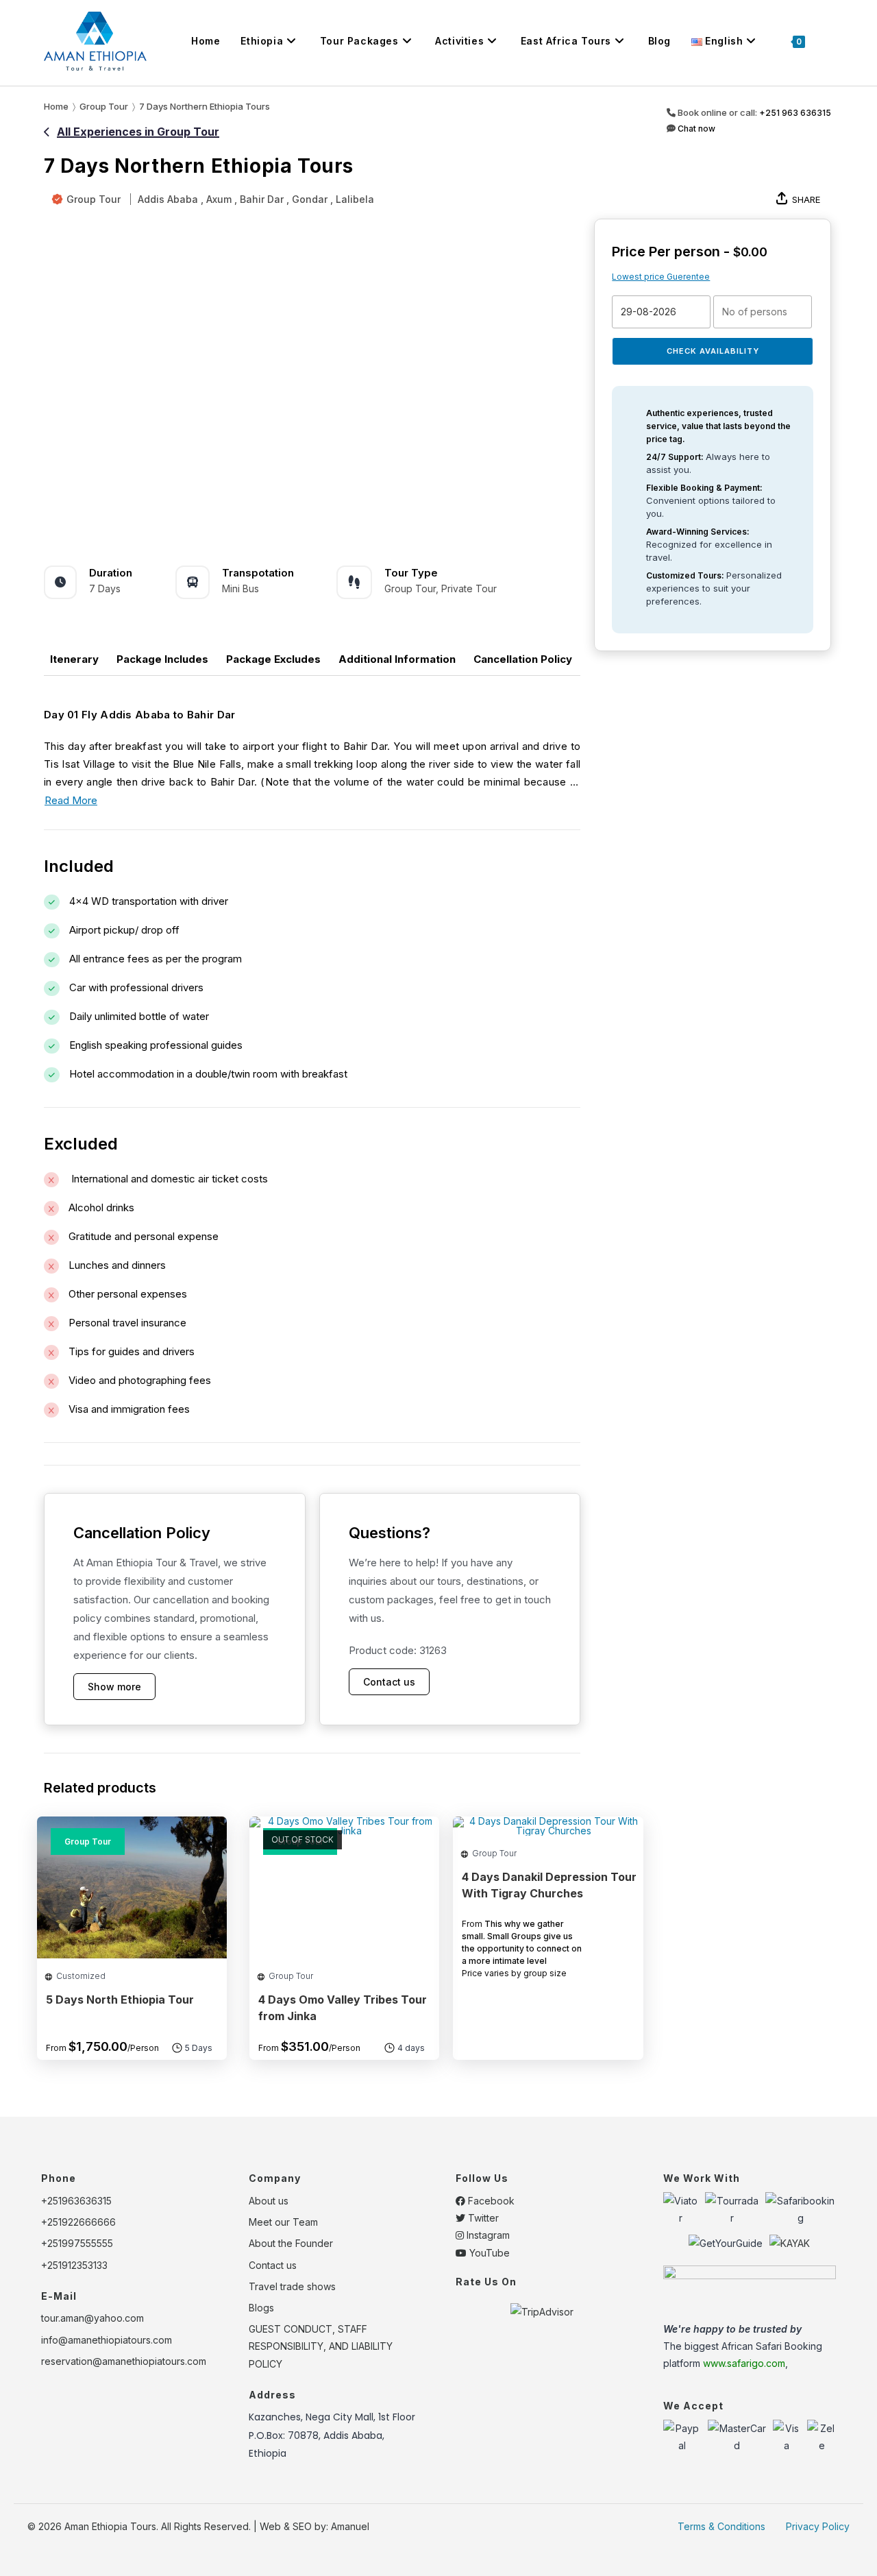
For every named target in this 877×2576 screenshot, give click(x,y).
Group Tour (94, 199)
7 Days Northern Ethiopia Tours (205, 106)
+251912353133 (74, 2265)
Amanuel (350, 2526)
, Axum (216, 199)
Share (806, 199)
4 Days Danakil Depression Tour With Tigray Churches (549, 1885)
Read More (71, 800)
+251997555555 (77, 2243)
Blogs (261, 2308)
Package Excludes (273, 659)
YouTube (488, 2253)
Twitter (482, 2218)
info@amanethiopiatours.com (107, 2340)
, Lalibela (352, 199)
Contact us (389, 1682)
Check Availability (713, 351)
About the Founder (291, 2243)
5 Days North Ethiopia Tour (120, 2000)
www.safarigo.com (744, 2363)
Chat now (695, 129)
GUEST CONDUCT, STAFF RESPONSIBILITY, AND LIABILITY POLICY (321, 2346)
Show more (114, 1687)
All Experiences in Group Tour (138, 132)
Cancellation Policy (523, 659)
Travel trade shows (292, 2286)
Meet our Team (283, 2222)
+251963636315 (76, 2201)
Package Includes (162, 659)
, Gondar (307, 199)
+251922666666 (78, 2222)
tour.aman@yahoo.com (92, 2318)
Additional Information (397, 659)
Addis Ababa (168, 199)
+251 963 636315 (795, 113)
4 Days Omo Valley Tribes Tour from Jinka (343, 2008)
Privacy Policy (818, 2526)
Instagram (487, 2235)
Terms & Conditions (721, 2526)
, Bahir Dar (259, 199)
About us (269, 2201)
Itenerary (74, 659)
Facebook (490, 2201)
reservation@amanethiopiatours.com (124, 2361)
